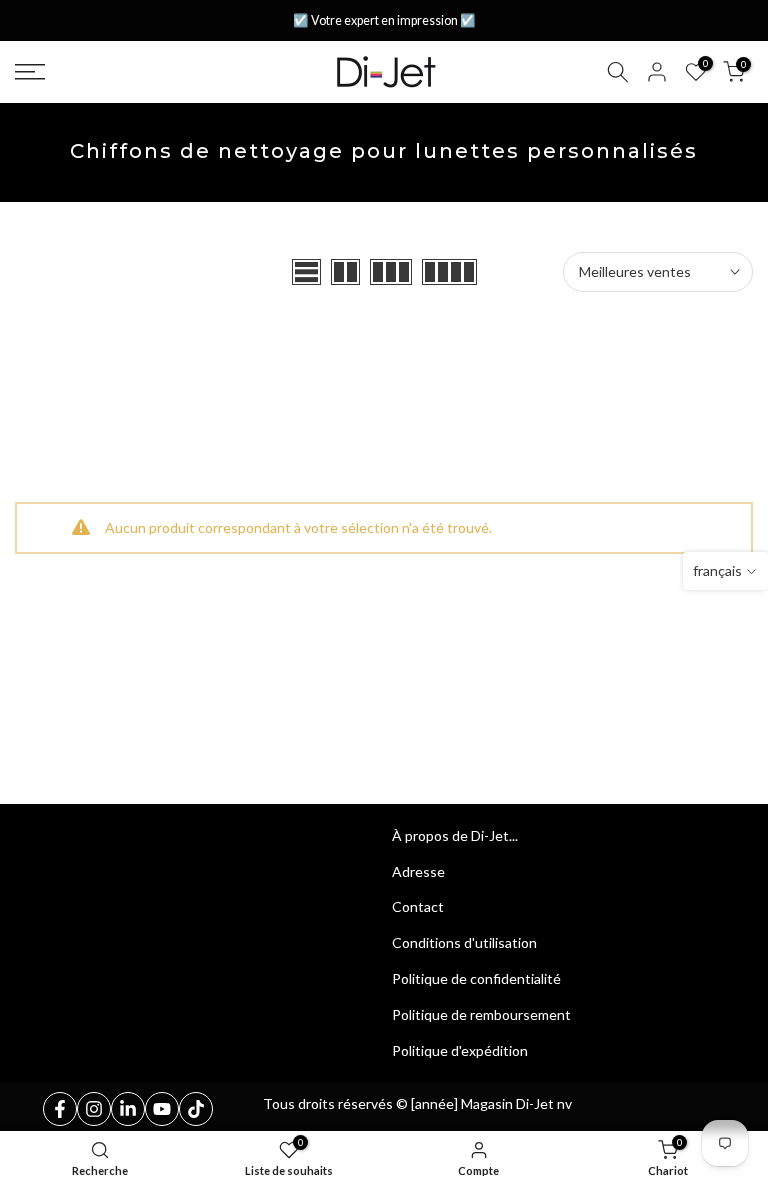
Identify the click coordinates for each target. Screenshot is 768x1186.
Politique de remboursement (481, 1014)
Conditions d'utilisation (464, 942)
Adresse (418, 871)
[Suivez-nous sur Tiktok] (196, 1109)
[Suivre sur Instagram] (94, 1109)
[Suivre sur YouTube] (162, 1109)
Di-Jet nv (544, 1103)
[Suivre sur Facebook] (60, 1109)
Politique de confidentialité (476, 978)
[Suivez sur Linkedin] (128, 1109)
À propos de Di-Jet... (455, 835)
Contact (418, 906)
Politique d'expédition (460, 1050)
